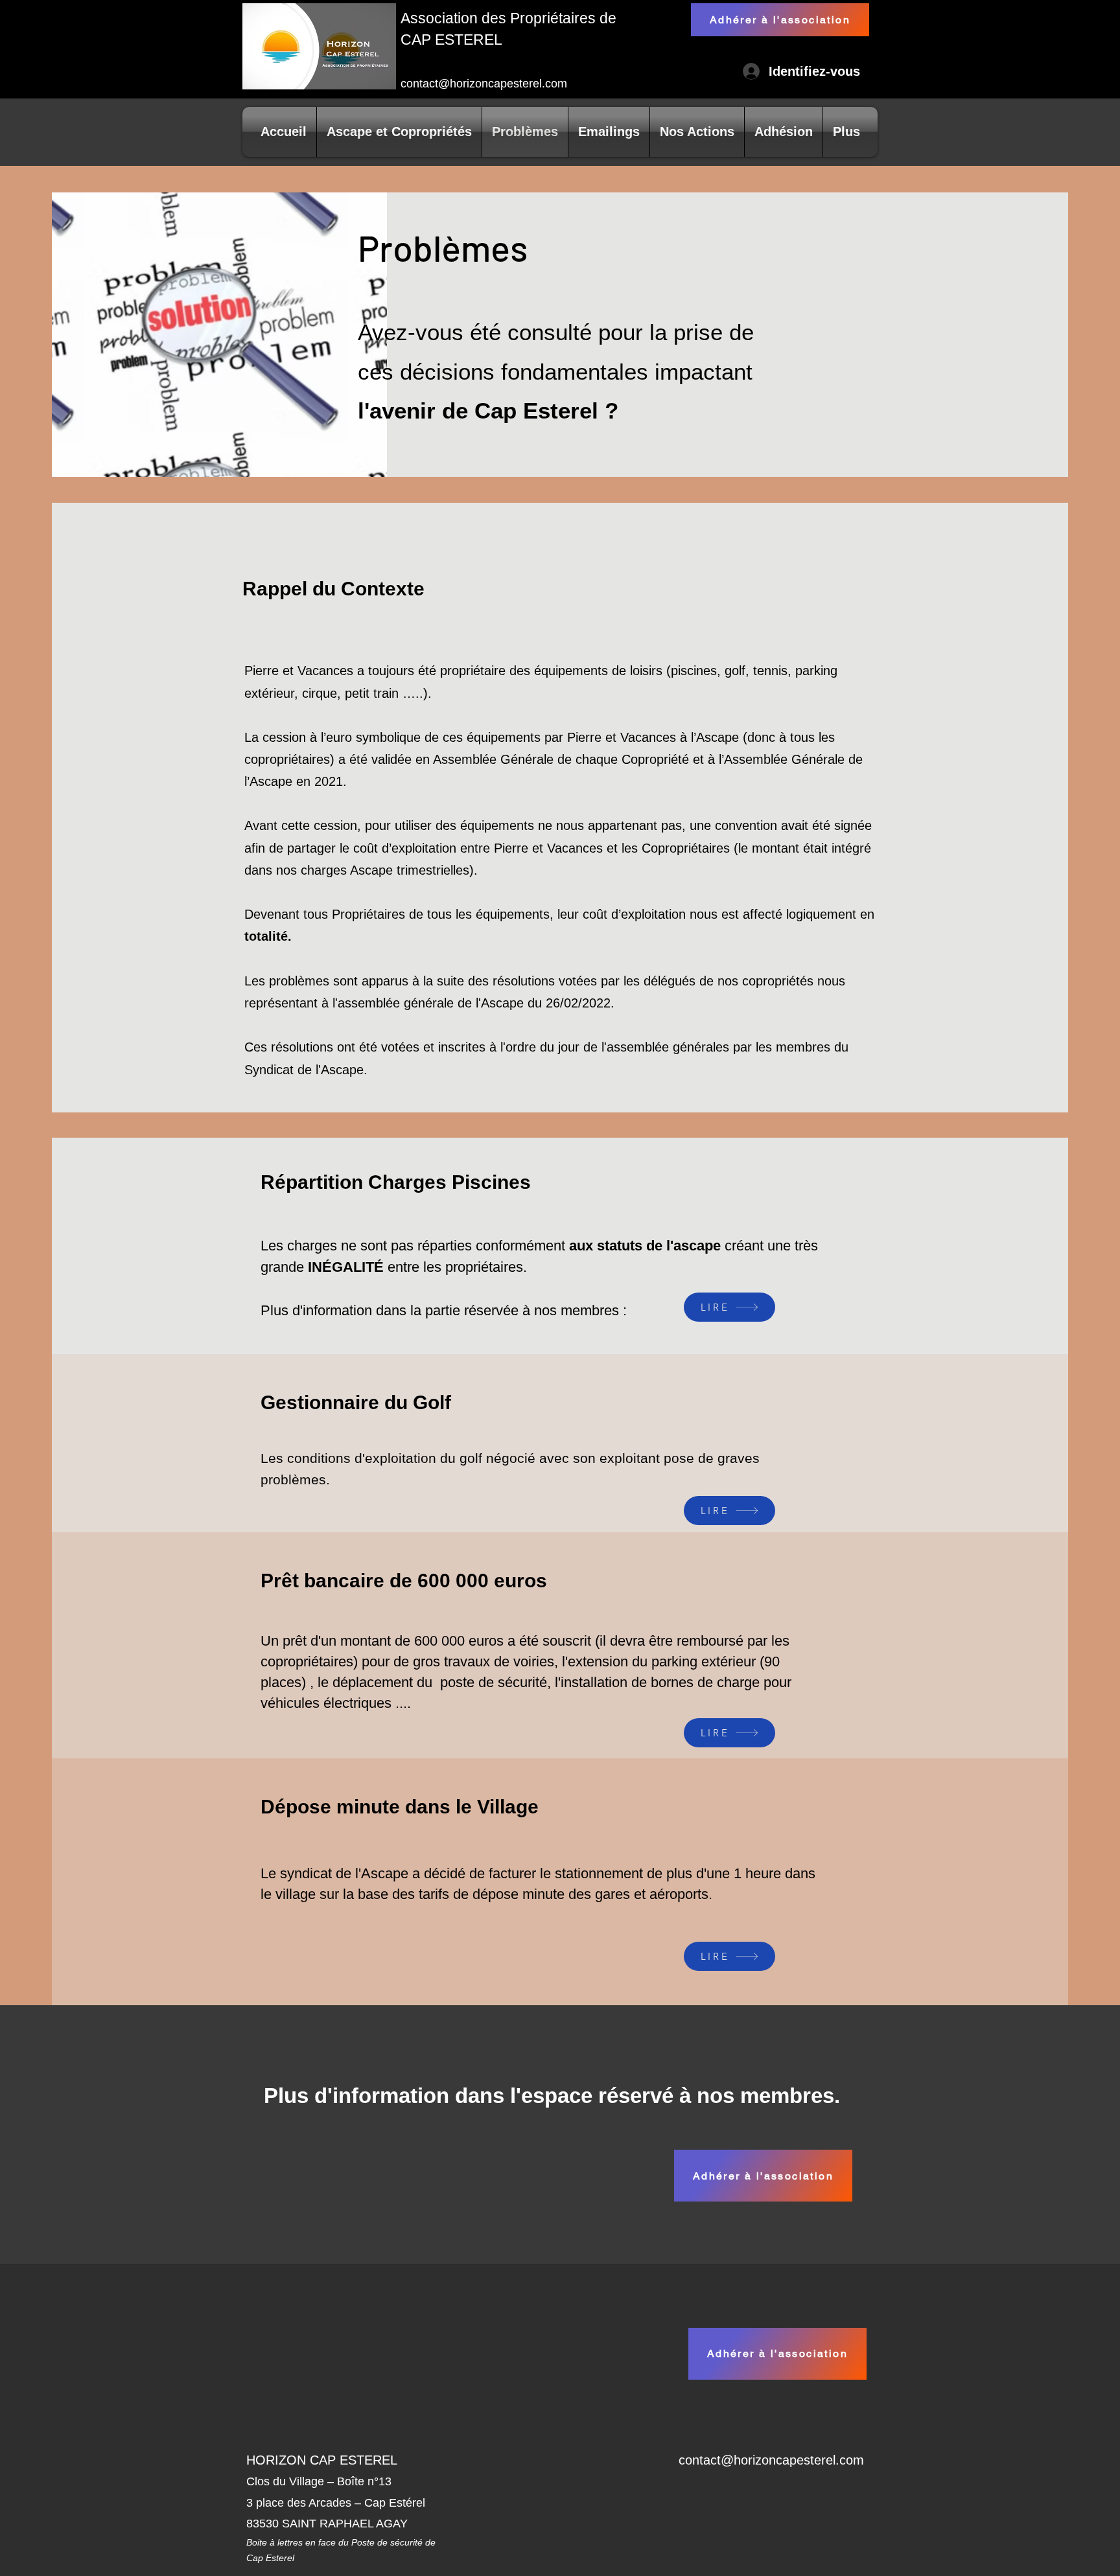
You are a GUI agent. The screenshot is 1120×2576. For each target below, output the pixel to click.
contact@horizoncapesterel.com (484, 84)
